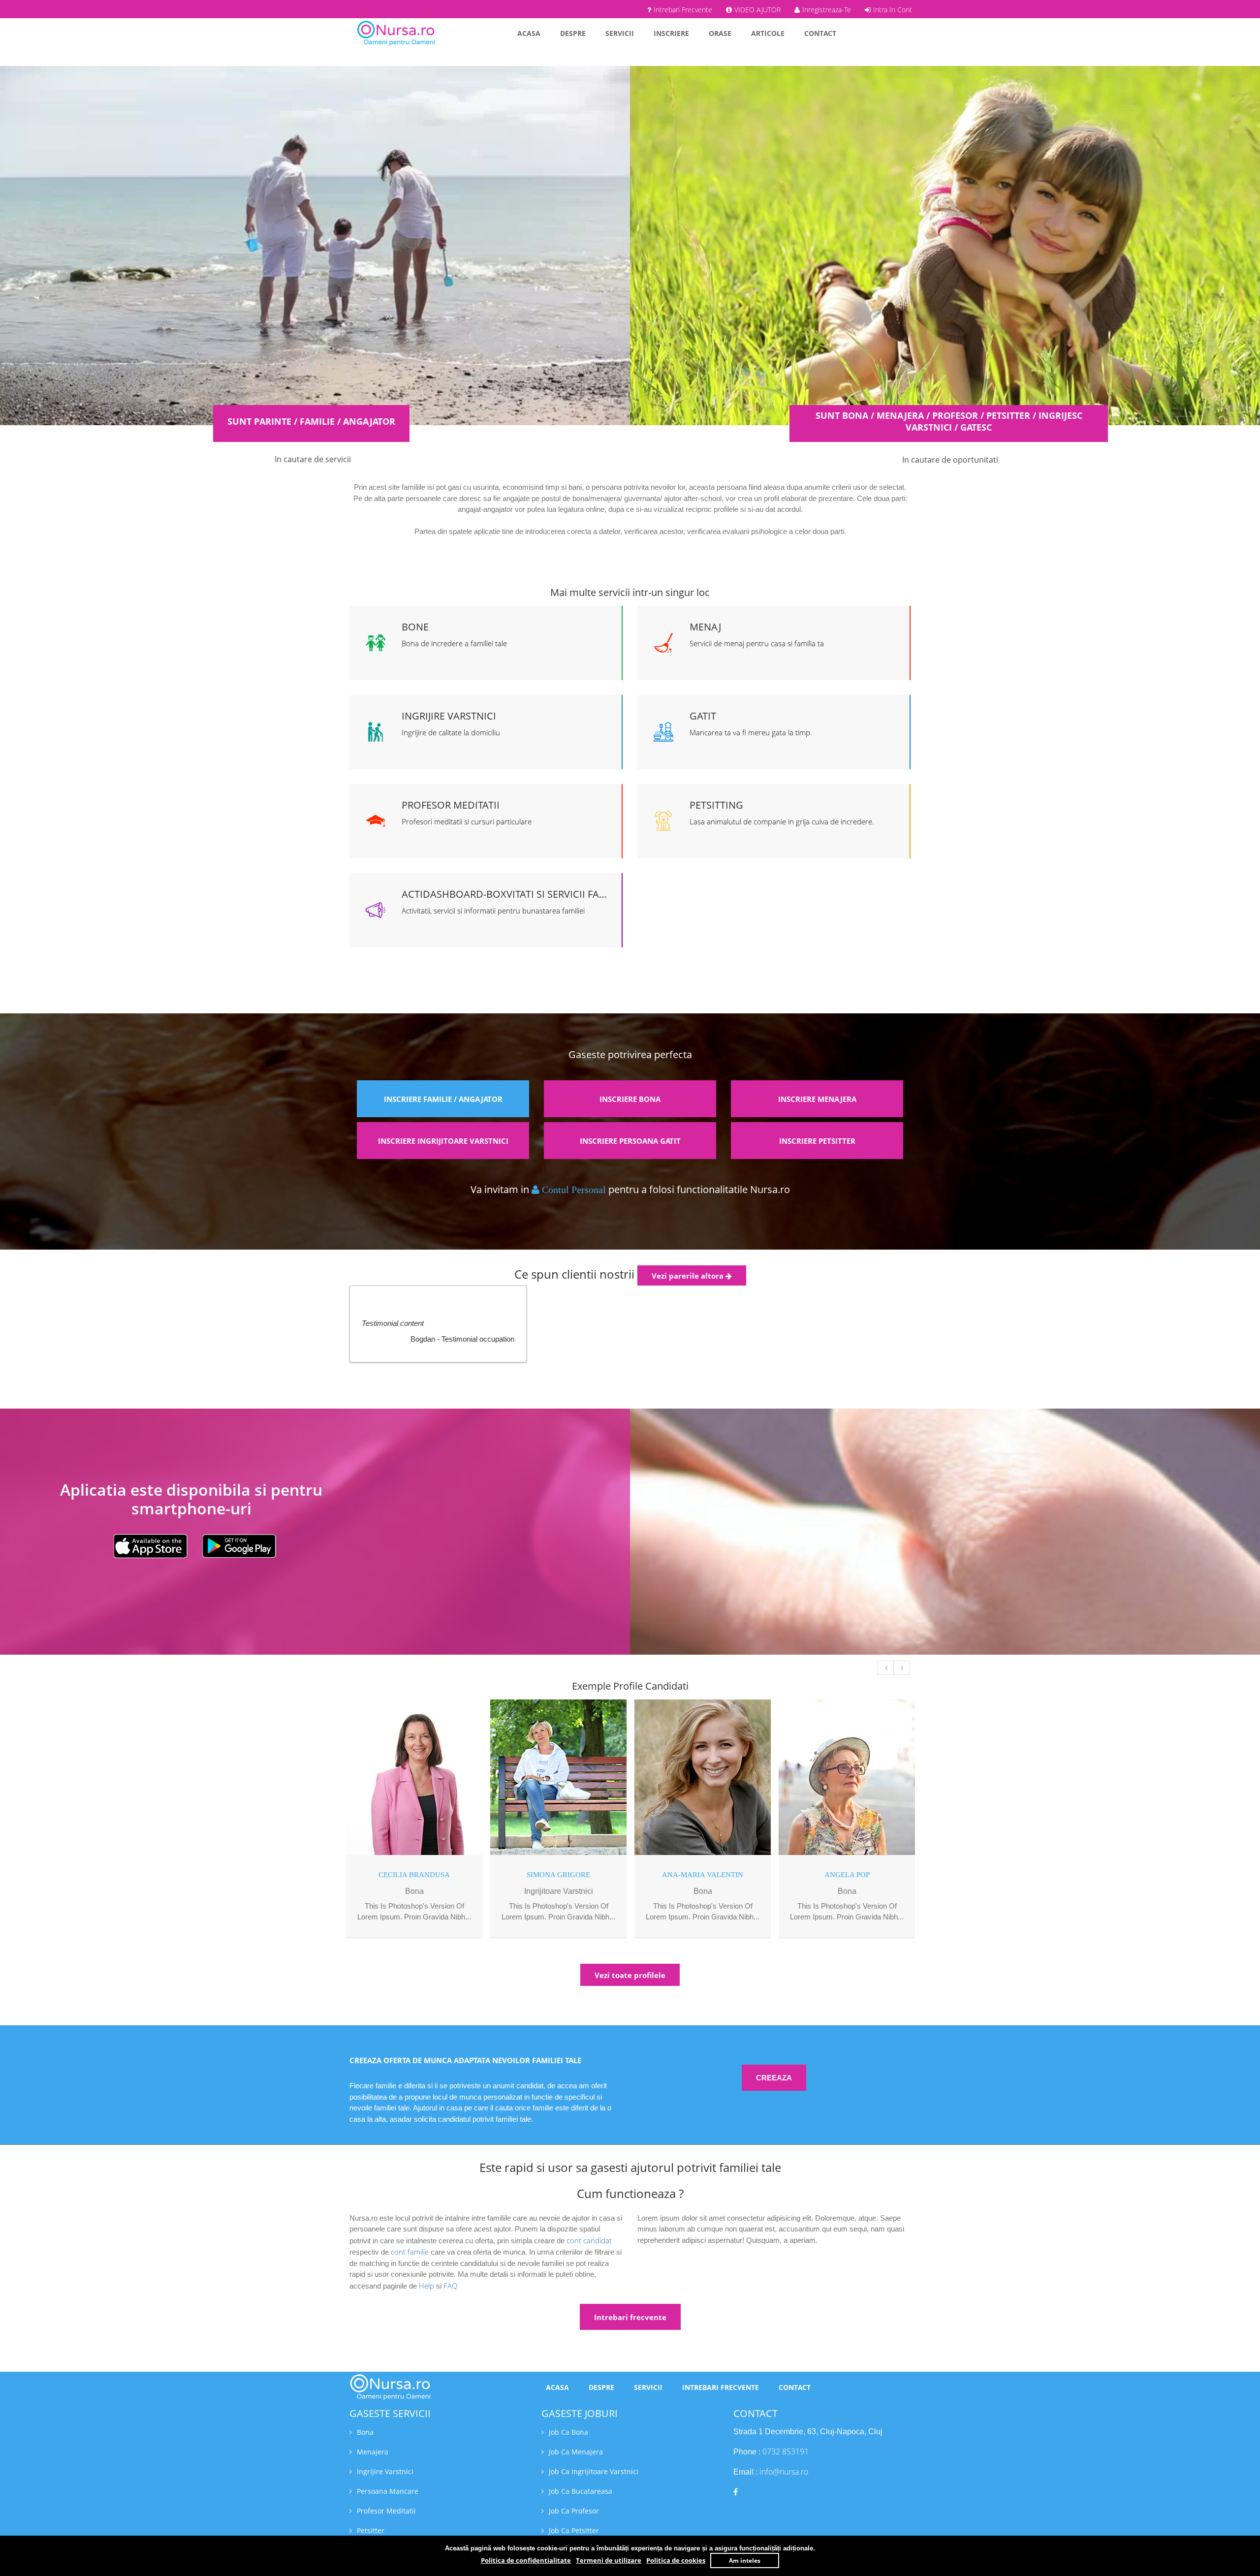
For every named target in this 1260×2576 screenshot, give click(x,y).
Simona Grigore (558, 1875)
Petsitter (371, 2530)
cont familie (410, 2252)
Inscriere (671, 33)
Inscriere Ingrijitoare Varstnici (443, 1141)
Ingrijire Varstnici (385, 2471)
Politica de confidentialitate (526, 2560)
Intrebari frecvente (630, 2317)
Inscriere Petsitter (817, 1141)
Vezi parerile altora (689, 1276)
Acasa (529, 33)
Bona (365, 2432)
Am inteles (745, 2560)
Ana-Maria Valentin (703, 1875)
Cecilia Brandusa (414, 1875)
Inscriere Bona (630, 1099)
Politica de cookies (676, 2560)
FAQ (450, 2286)
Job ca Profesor (574, 2511)
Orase (720, 33)
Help (426, 2286)
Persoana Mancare (388, 2491)
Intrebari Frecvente (683, 10)
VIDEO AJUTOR (757, 10)
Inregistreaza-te (827, 10)
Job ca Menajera (576, 2452)
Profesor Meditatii (386, 2511)
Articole (768, 33)
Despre (573, 33)
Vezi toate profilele (630, 1975)
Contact (820, 33)
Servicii (620, 33)
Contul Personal (574, 1190)
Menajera (373, 2452)
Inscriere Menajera (817, 1099)
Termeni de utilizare (609, 2560)
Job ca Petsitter (574, 2530)
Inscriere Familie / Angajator (443, 1099)
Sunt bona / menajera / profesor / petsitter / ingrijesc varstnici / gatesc (949, 421)
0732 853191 (786, 2451)
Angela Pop (847, 1875)
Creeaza (774, 2078)
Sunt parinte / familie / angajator (311, 421)
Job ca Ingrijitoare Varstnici (594, 2471)
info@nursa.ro (784, 2472)
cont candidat (589, 2240)
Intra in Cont (893, 10)
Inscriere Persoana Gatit (630, 1141)
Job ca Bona (568, 2432)
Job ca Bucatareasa (581, 2491)
